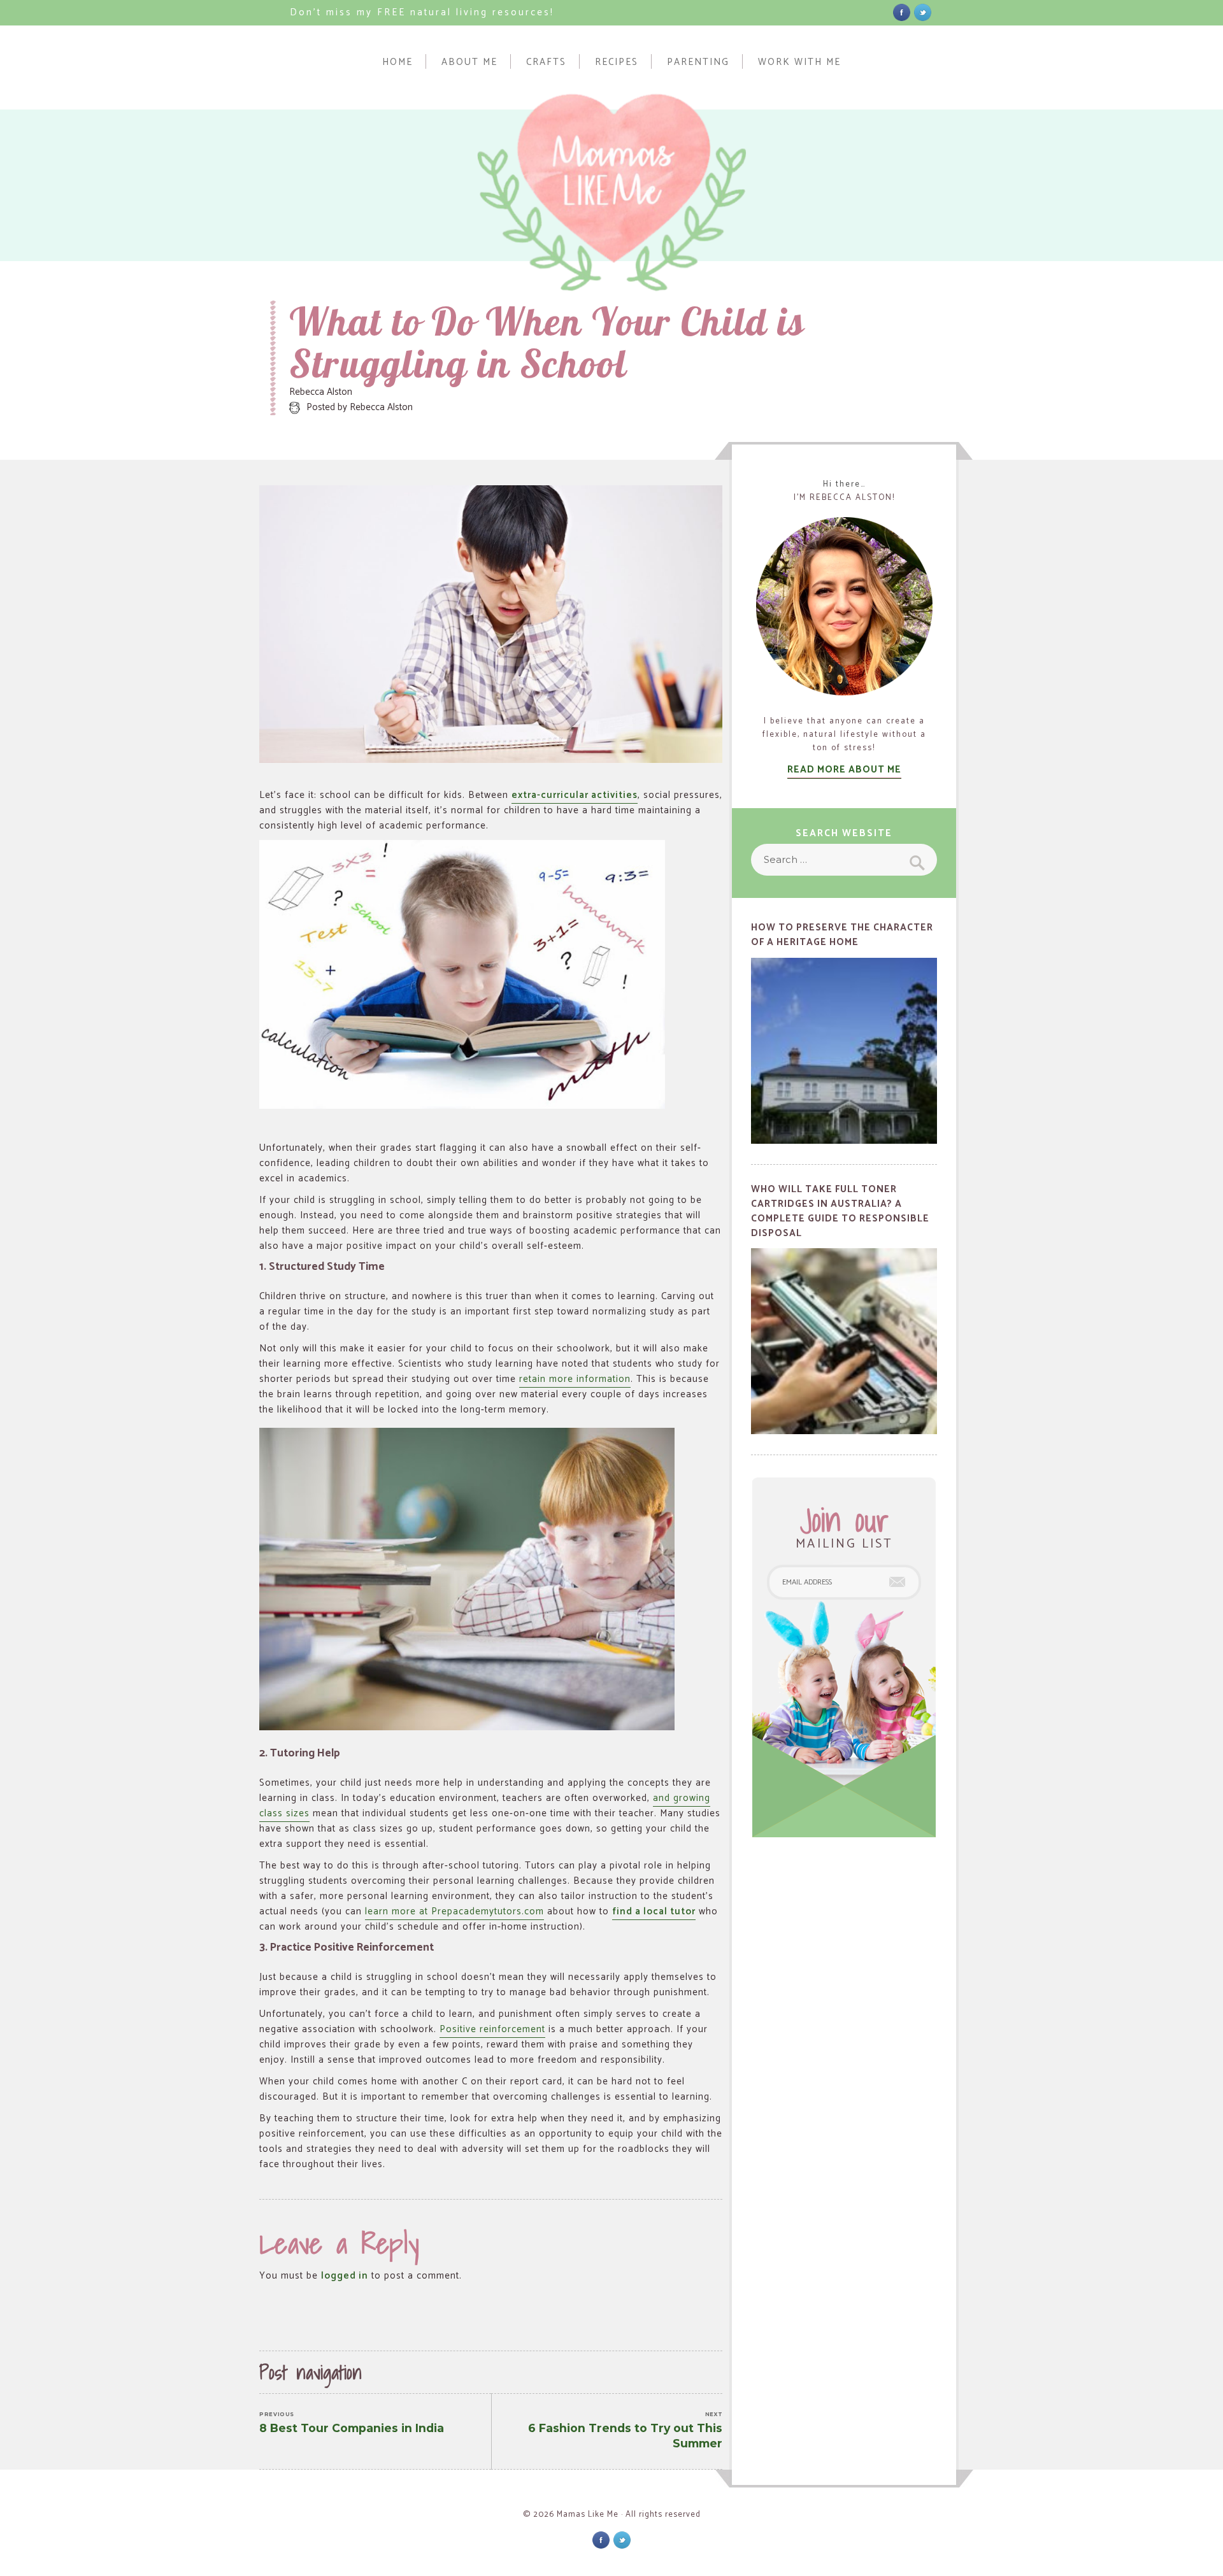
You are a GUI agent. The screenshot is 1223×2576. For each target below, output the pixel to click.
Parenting (698, 61)
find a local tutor (654, 1911)
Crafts (546, 61)
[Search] (916, 860)
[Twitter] (923, 12)
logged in (345, 2276)
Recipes (617, 61)
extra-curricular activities (575, 795)
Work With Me (799, 61)
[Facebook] (902, 12)
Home (397, 61)
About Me (469, 61)
